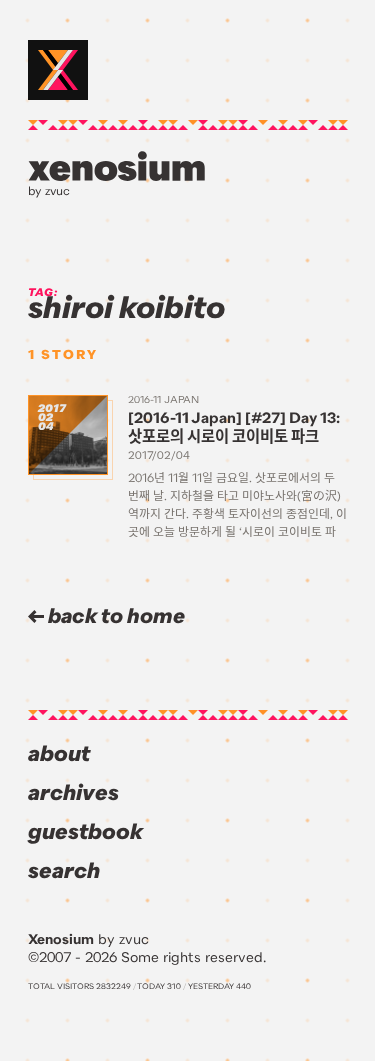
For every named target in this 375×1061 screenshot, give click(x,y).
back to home (114, 616)
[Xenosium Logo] (58, 70)
